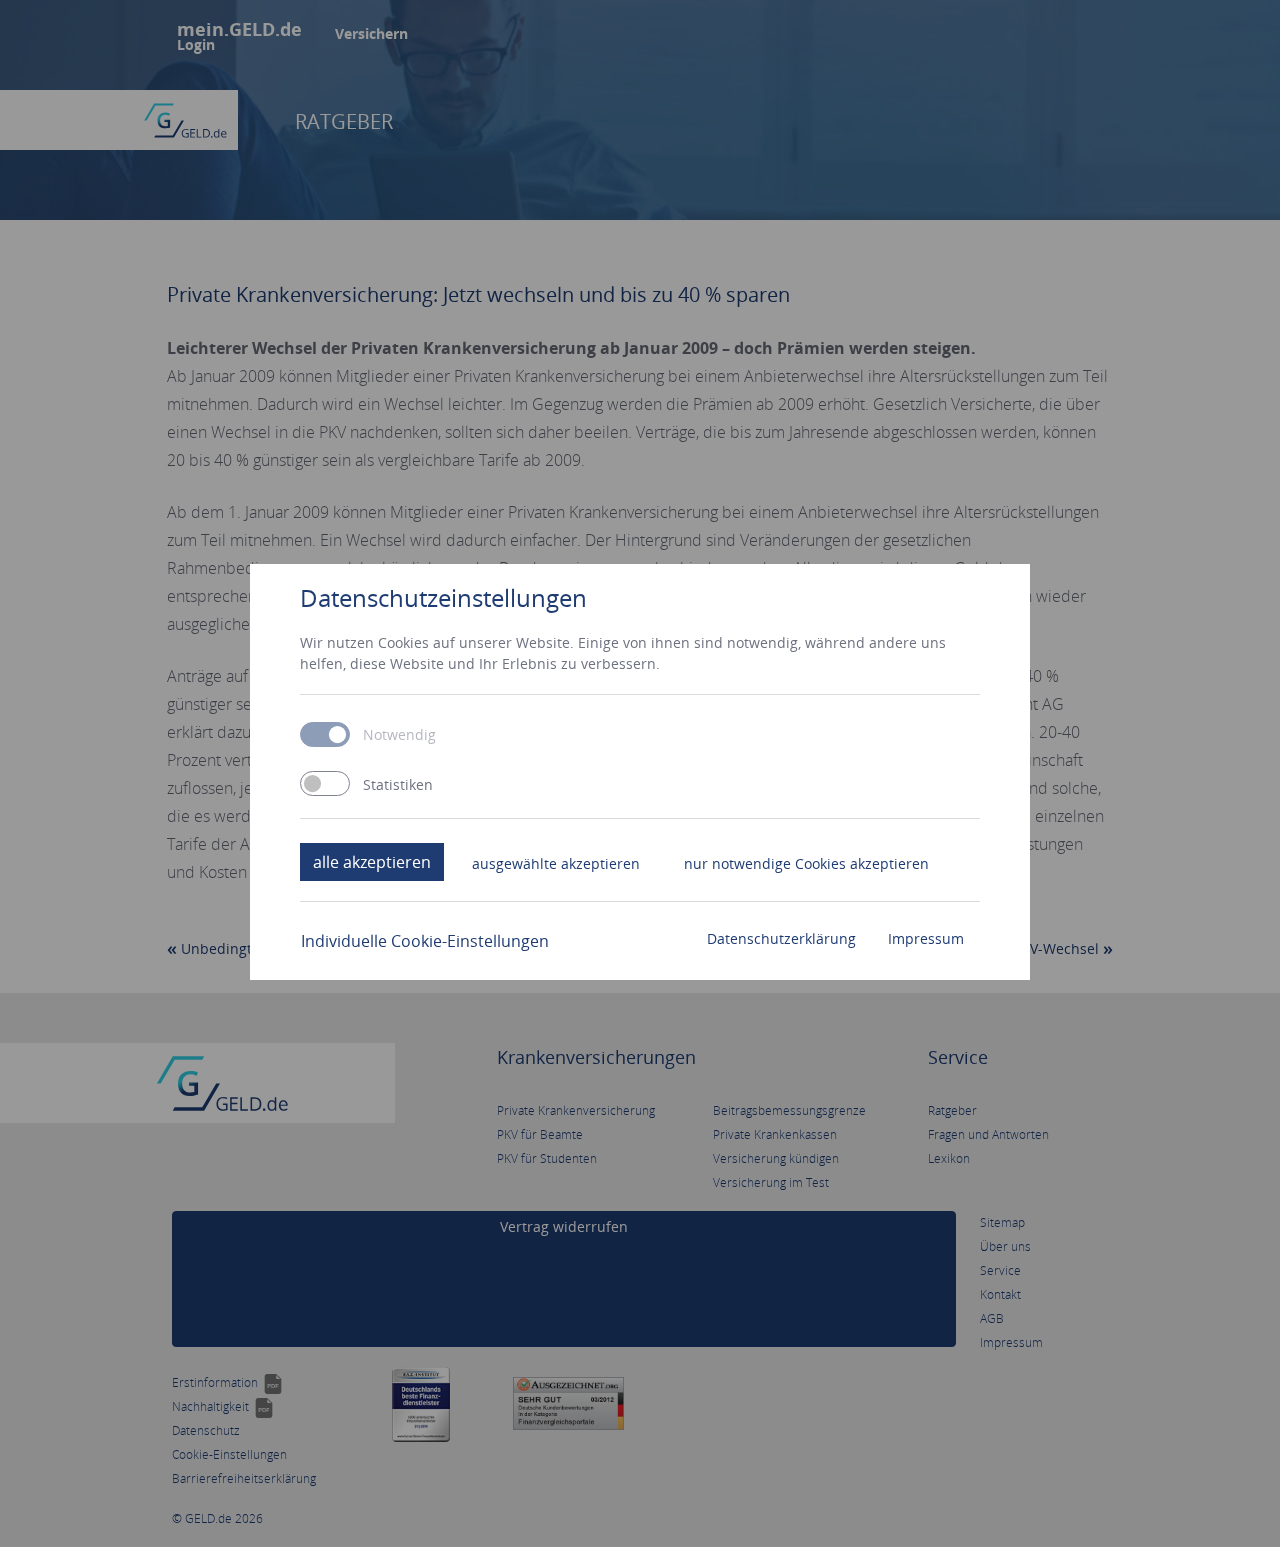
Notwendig (399, 735)
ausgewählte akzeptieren (556, 863)
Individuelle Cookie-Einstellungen (425, 941)
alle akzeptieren (372, 862)
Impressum (926, 938)
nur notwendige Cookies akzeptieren (806, 863)
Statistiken (398, 785)
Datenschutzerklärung (781, 938)
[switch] (325, 783)
